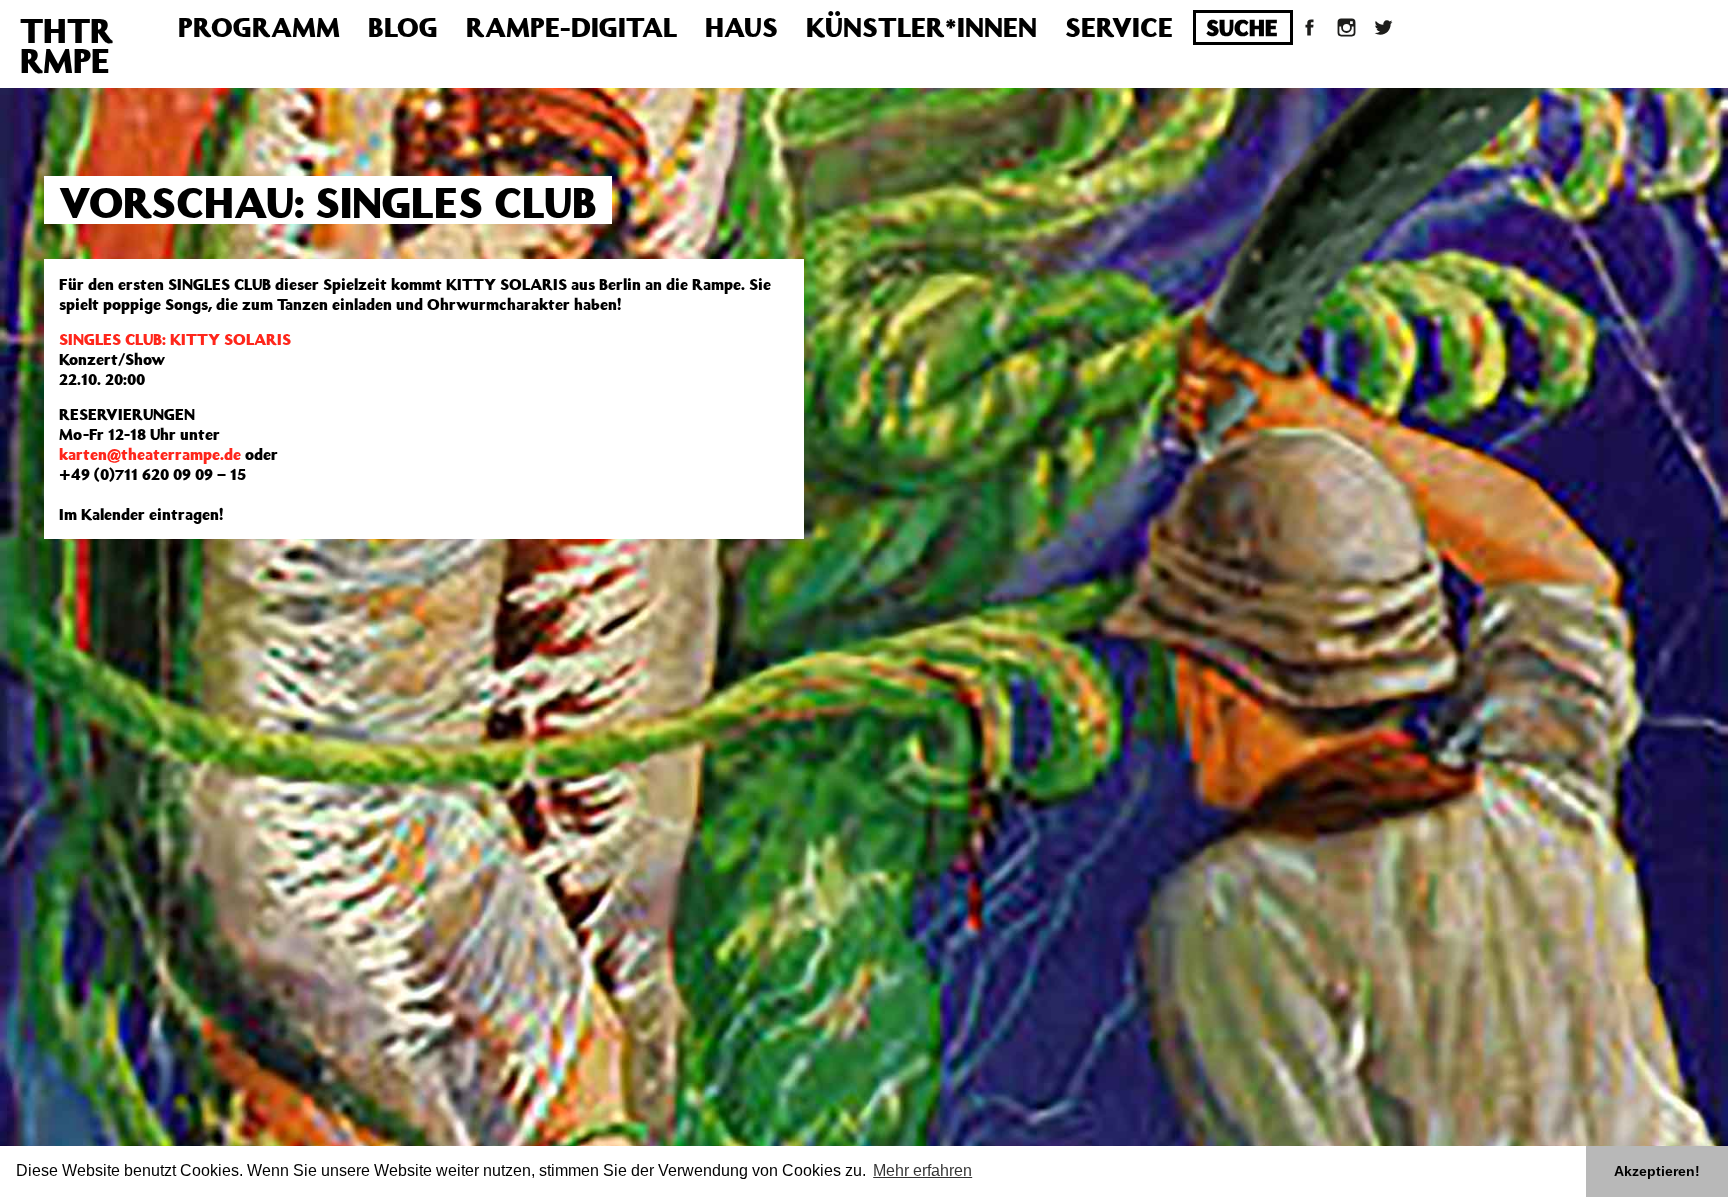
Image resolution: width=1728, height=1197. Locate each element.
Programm (259, 26)
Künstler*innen (921, 26)
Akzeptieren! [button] (1657, 1171)
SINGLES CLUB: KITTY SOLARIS (175, 339)
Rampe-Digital (571, 26)
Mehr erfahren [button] (922, 1170)
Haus (741, 26)
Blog (403, 26)
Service (1119, 26)
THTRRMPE (66, 45)
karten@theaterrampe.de (150, 454)
